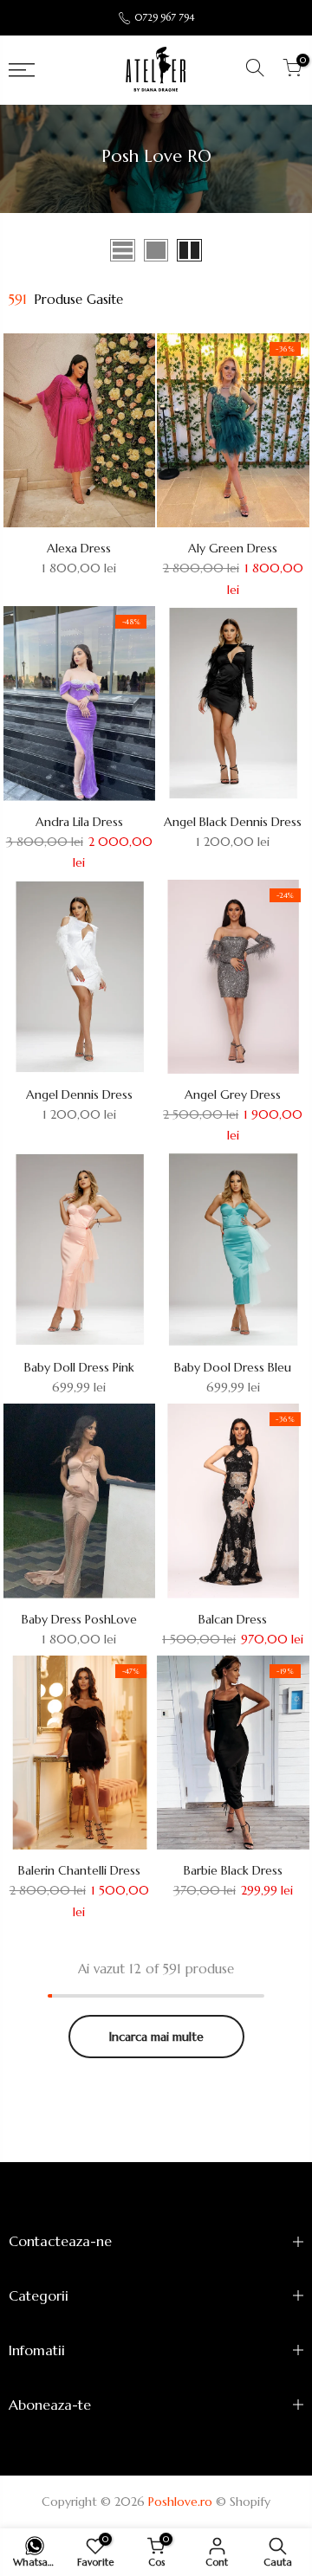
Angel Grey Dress (233, 1094)
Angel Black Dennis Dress (233, 822)
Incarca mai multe (156, 2037)
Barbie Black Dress (233, 1870)
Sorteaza (279, 249)
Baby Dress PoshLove (79, 1619)
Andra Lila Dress (79, 822)
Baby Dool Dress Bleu (233, 1367)
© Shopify (243, 2502)
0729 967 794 (164, 17)
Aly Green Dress (233, 548)
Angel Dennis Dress (79, 1094)
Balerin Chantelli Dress (79, 1870)
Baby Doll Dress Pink (79, 1367)
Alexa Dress (79, 548)
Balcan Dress (233, 1619)
